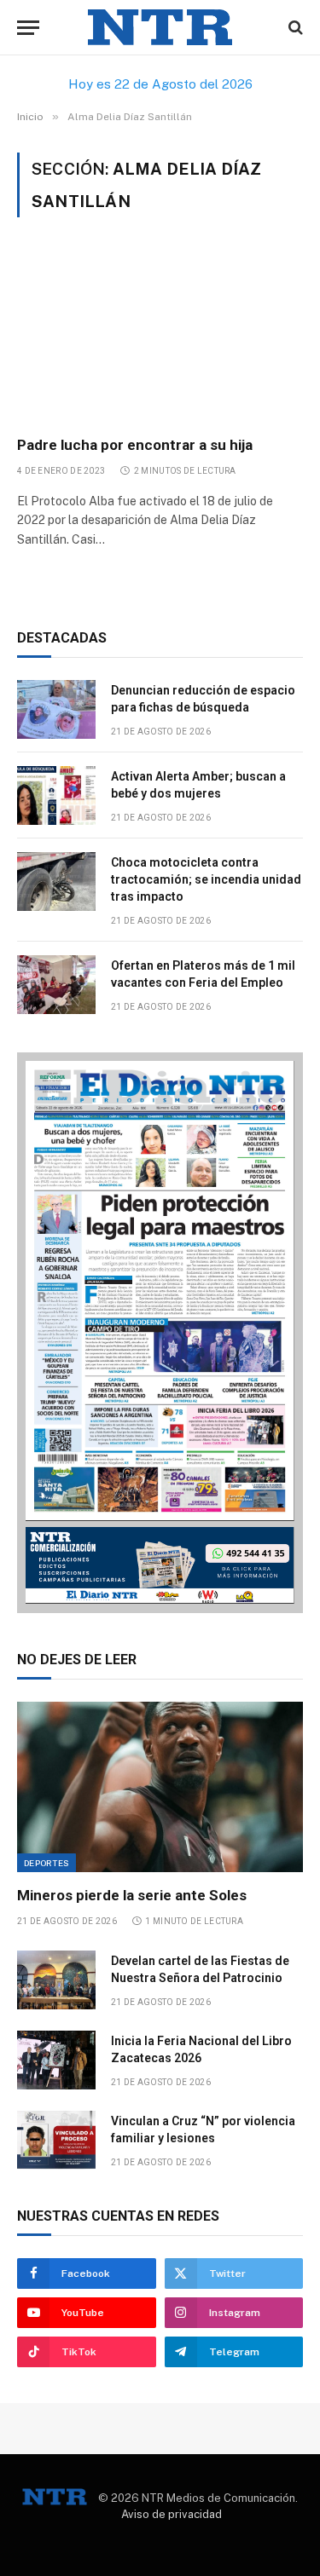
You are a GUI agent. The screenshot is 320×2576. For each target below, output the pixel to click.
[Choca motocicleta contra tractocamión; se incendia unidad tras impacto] (56, 882)
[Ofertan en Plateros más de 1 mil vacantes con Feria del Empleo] (56, 985)
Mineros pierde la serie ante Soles (132, 1895)
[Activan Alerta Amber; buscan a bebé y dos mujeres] (56, 795)
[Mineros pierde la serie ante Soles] (160, 1786)
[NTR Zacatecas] (160, 28)
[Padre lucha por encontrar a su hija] (160, 336)
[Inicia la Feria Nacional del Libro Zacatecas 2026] (56, 2060)
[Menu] (28, 28)
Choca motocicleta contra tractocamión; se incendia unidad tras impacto (206, 879)
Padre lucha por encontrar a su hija (135, 445)
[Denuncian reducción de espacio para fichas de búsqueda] (56, 709)
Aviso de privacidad (172, 2514)
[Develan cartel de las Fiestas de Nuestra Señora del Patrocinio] (56, 1980)
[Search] (294, 28)
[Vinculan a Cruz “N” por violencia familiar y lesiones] (56, 2140)
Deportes (47, 1863)
